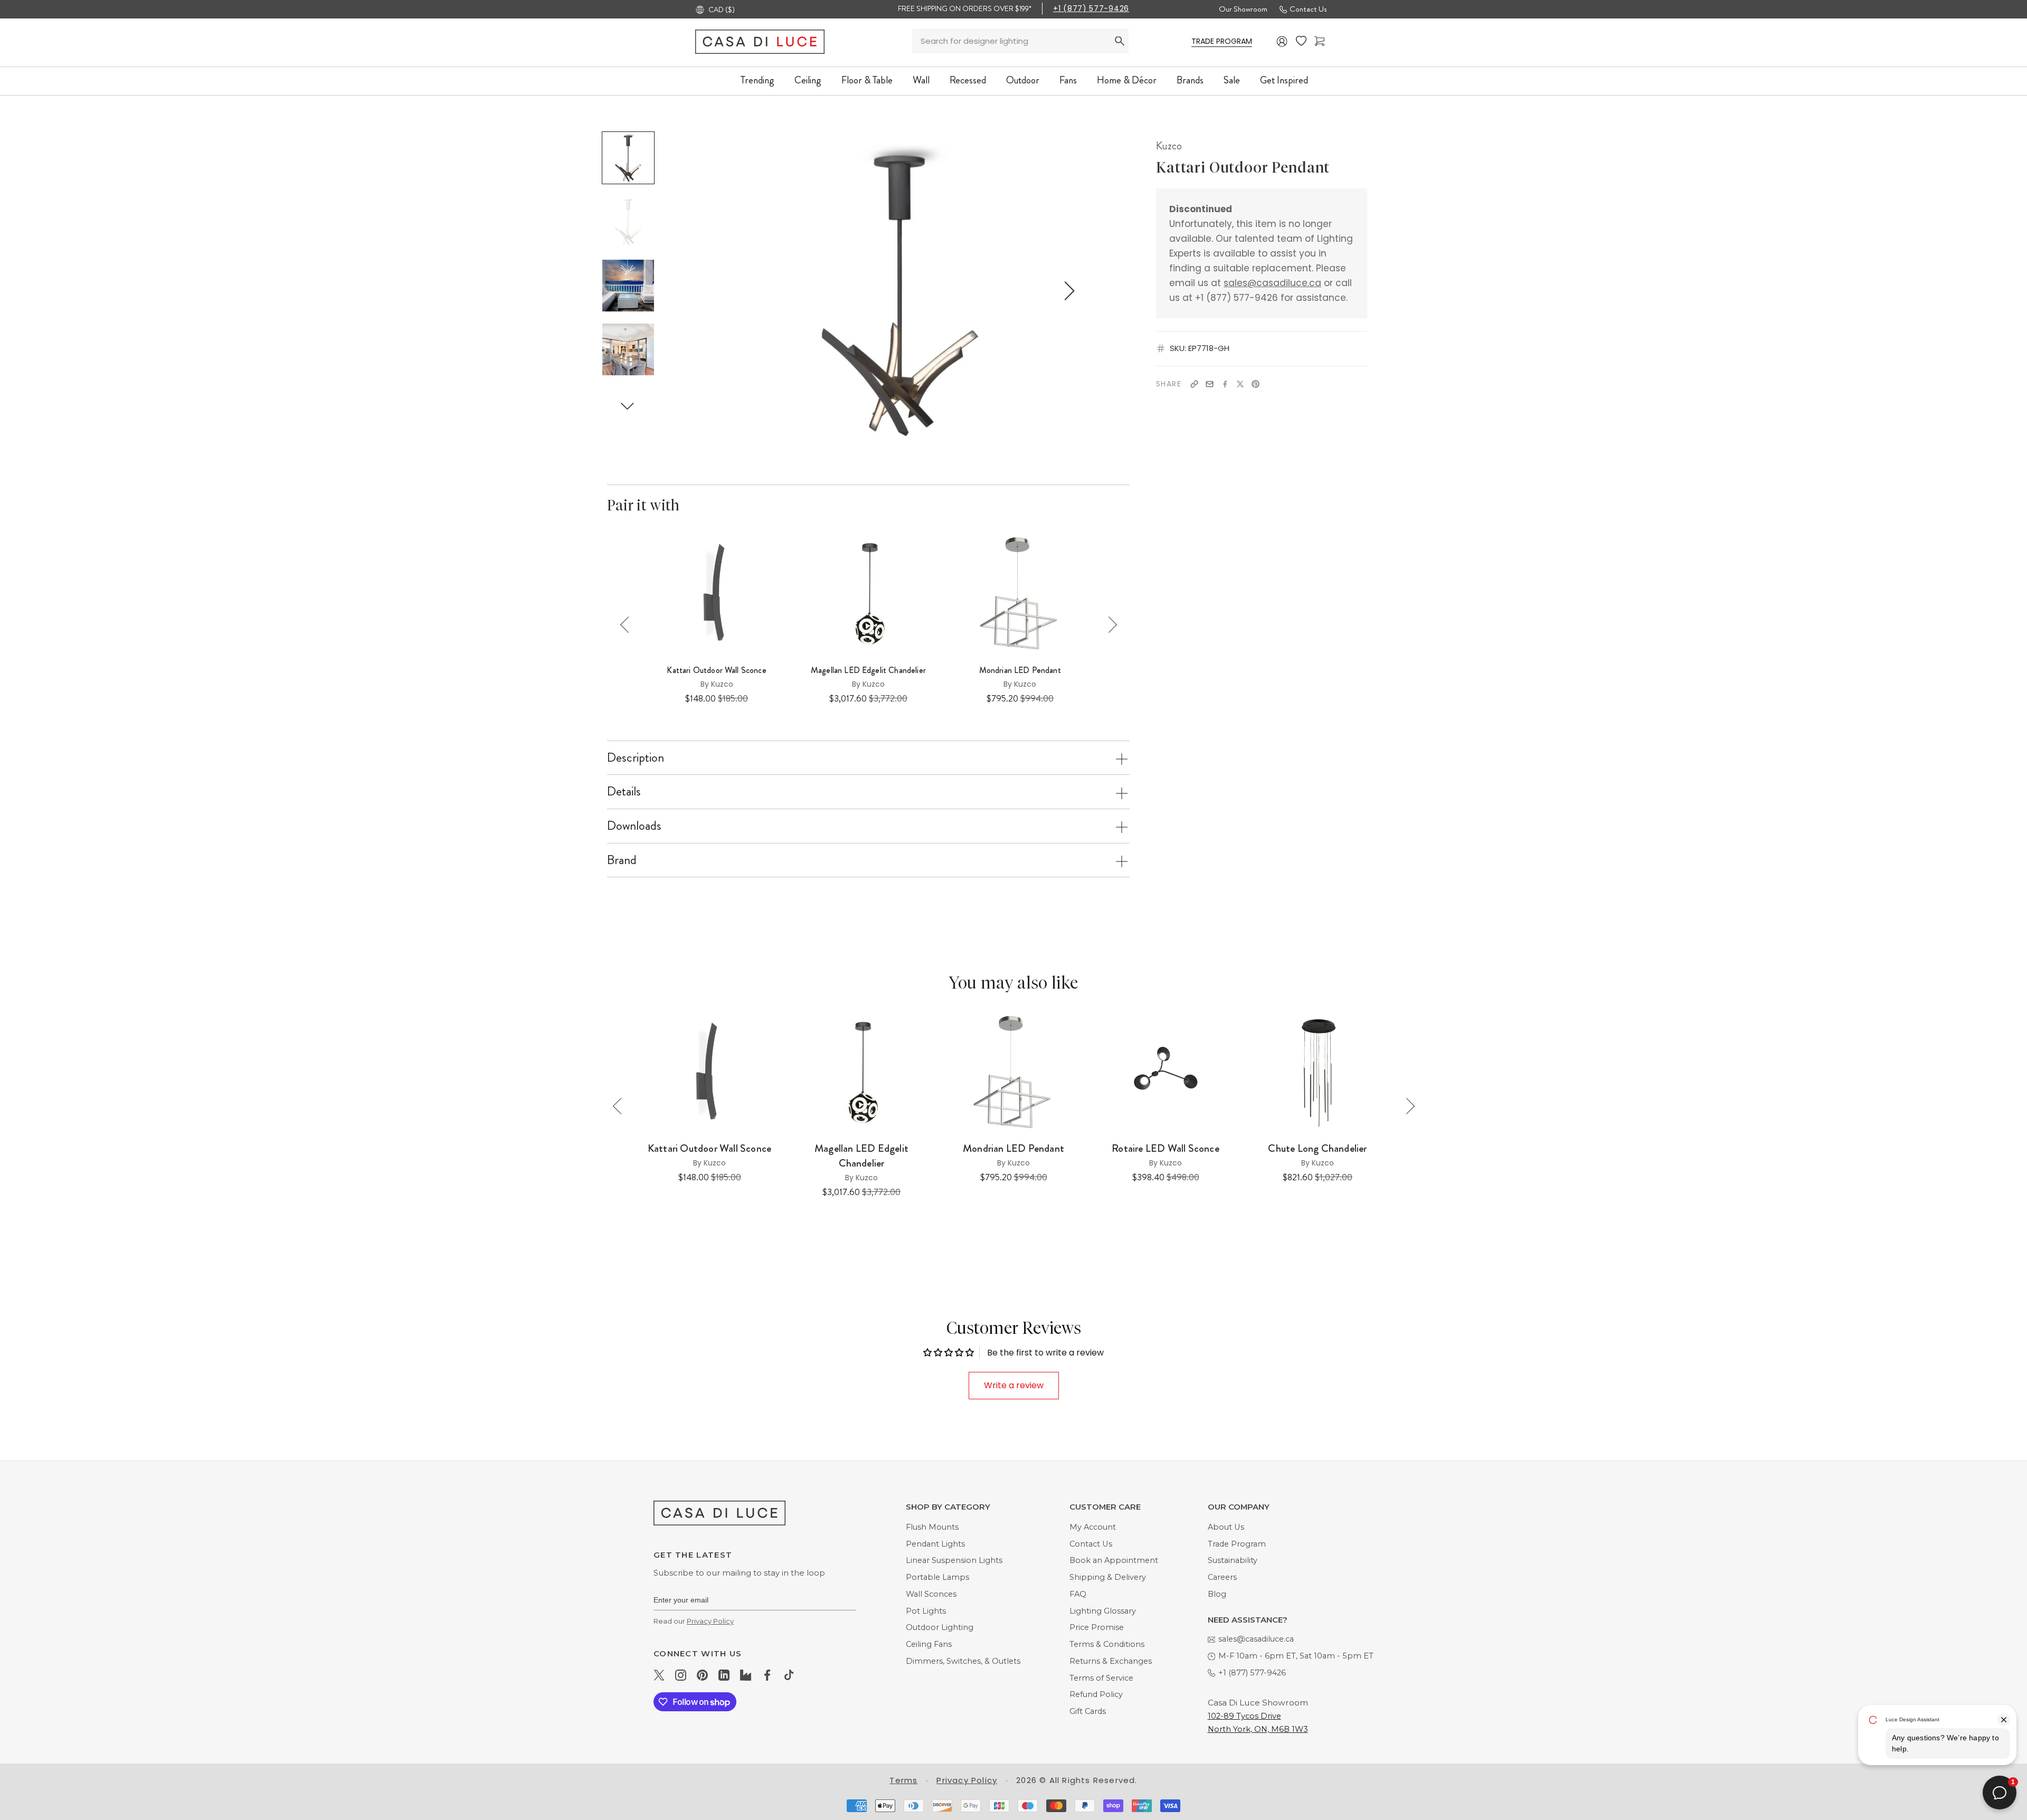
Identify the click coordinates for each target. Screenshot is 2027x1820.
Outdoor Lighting (940, 1627)
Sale (1232, 80)
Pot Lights (926, 1611)
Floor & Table (867, 80)
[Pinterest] (1256, 384)
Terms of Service (1101, 1678)
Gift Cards (1088, 1711)
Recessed (968, 80)
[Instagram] (681, 1675)
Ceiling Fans (929, 1644)
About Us (1226, 1527)
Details (624, 791)
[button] (628, 406)
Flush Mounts (932, 1527)
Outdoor (1023, 80)
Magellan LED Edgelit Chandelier (868, 670)
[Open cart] (1319, 41)
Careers (1222, 1577)
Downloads (634, 826)
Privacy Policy (710, 1621)
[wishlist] (1301, 41)
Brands (1190, 80)
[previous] (732, 291)
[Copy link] (1194, 384)
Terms (903, 1780)
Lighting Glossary (1103, 1611)
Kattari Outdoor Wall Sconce (716, 670)
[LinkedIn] (724, 1675)
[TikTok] (789, 1675)
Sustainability (1233, 1560)
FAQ (1078, 1594)
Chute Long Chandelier (1317, 1149)
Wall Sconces (931, 1594)
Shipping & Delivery (1108, 1577)
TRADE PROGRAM (1222, 41)
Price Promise (1097, 1627)
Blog (1217, 1594)
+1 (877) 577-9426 (1091, 8)
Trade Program (1237, 1544)
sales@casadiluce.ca (1272, 283)
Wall (921, 80)
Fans (1068, 80)
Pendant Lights (935, 1544)
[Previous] (628, 625)
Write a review (1014, 1385)
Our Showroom (1243, 9)
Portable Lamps (937, 1577)
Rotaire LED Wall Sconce (1166, 1149)
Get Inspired (1284, 80)
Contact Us (1308, 9)
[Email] (1210, 384)
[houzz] (746, 1675)
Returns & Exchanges (1111, 1661)
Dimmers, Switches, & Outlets (963, 1661)
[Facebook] (1225, 384)
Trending (757, 80)
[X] (1240, 384)
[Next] (1109, 625)
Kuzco (1169, 146)
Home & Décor (1127, 80)
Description (636, 757)
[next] (1068, 291)
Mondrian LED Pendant (1020, 670)
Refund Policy (1096, 1694)
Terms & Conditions (1107, 1644)
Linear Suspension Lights (954, 1560)
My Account (1093, 1527)
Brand (622, 860)
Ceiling (808, 80)
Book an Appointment (1114, 1560)
